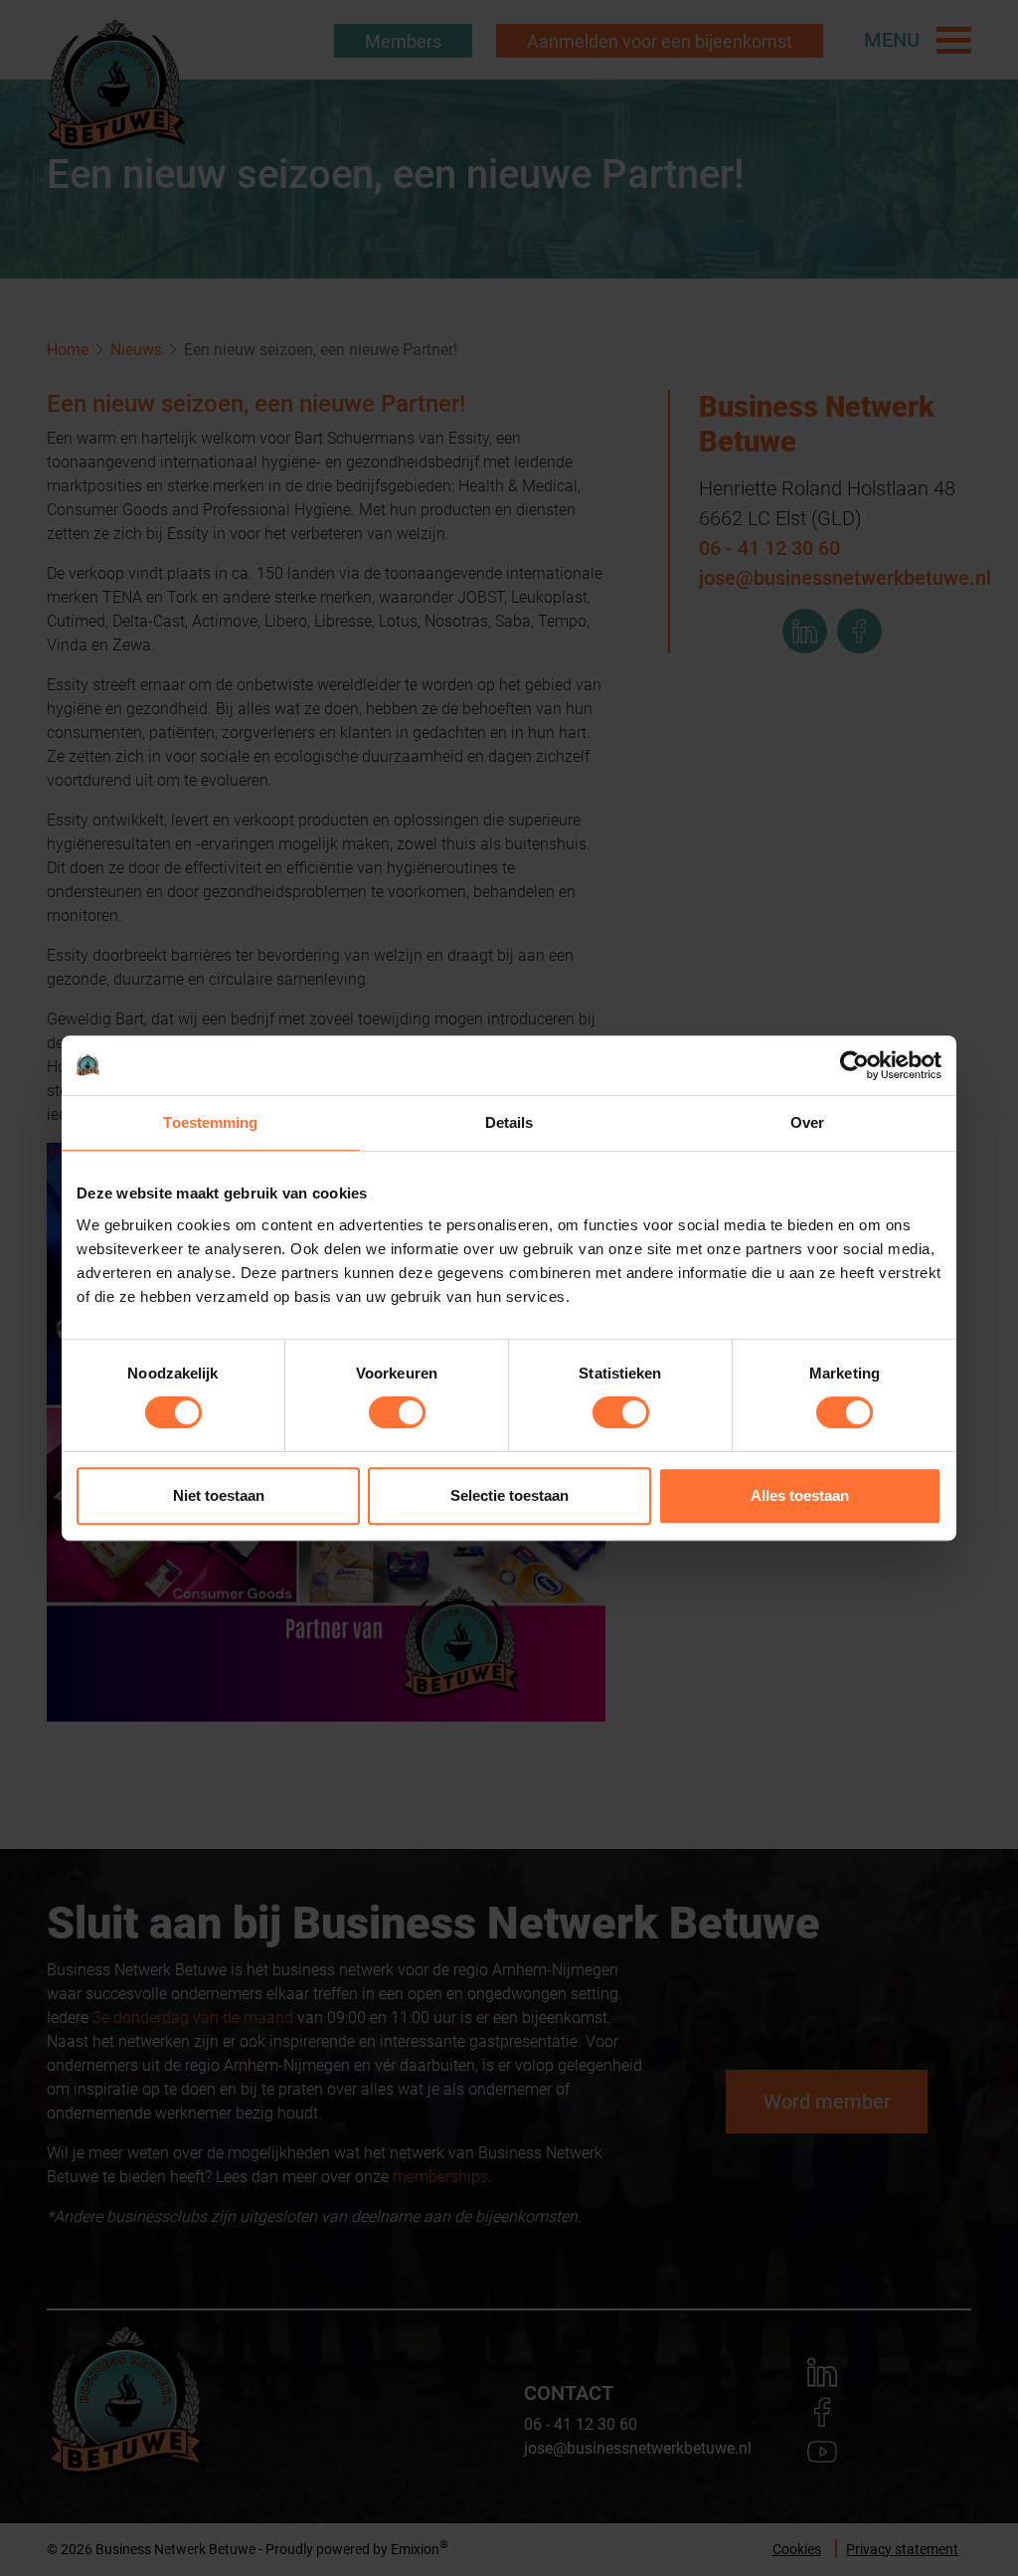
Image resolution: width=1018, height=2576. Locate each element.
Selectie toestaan (509, 1495)
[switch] (397, 1412)
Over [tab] (807, 1122)
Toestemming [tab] (210, 1122)
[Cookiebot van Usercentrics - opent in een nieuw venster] (854, 1065)
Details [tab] (509, 1122)
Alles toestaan (800, 1495)
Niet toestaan (219, 1495)
